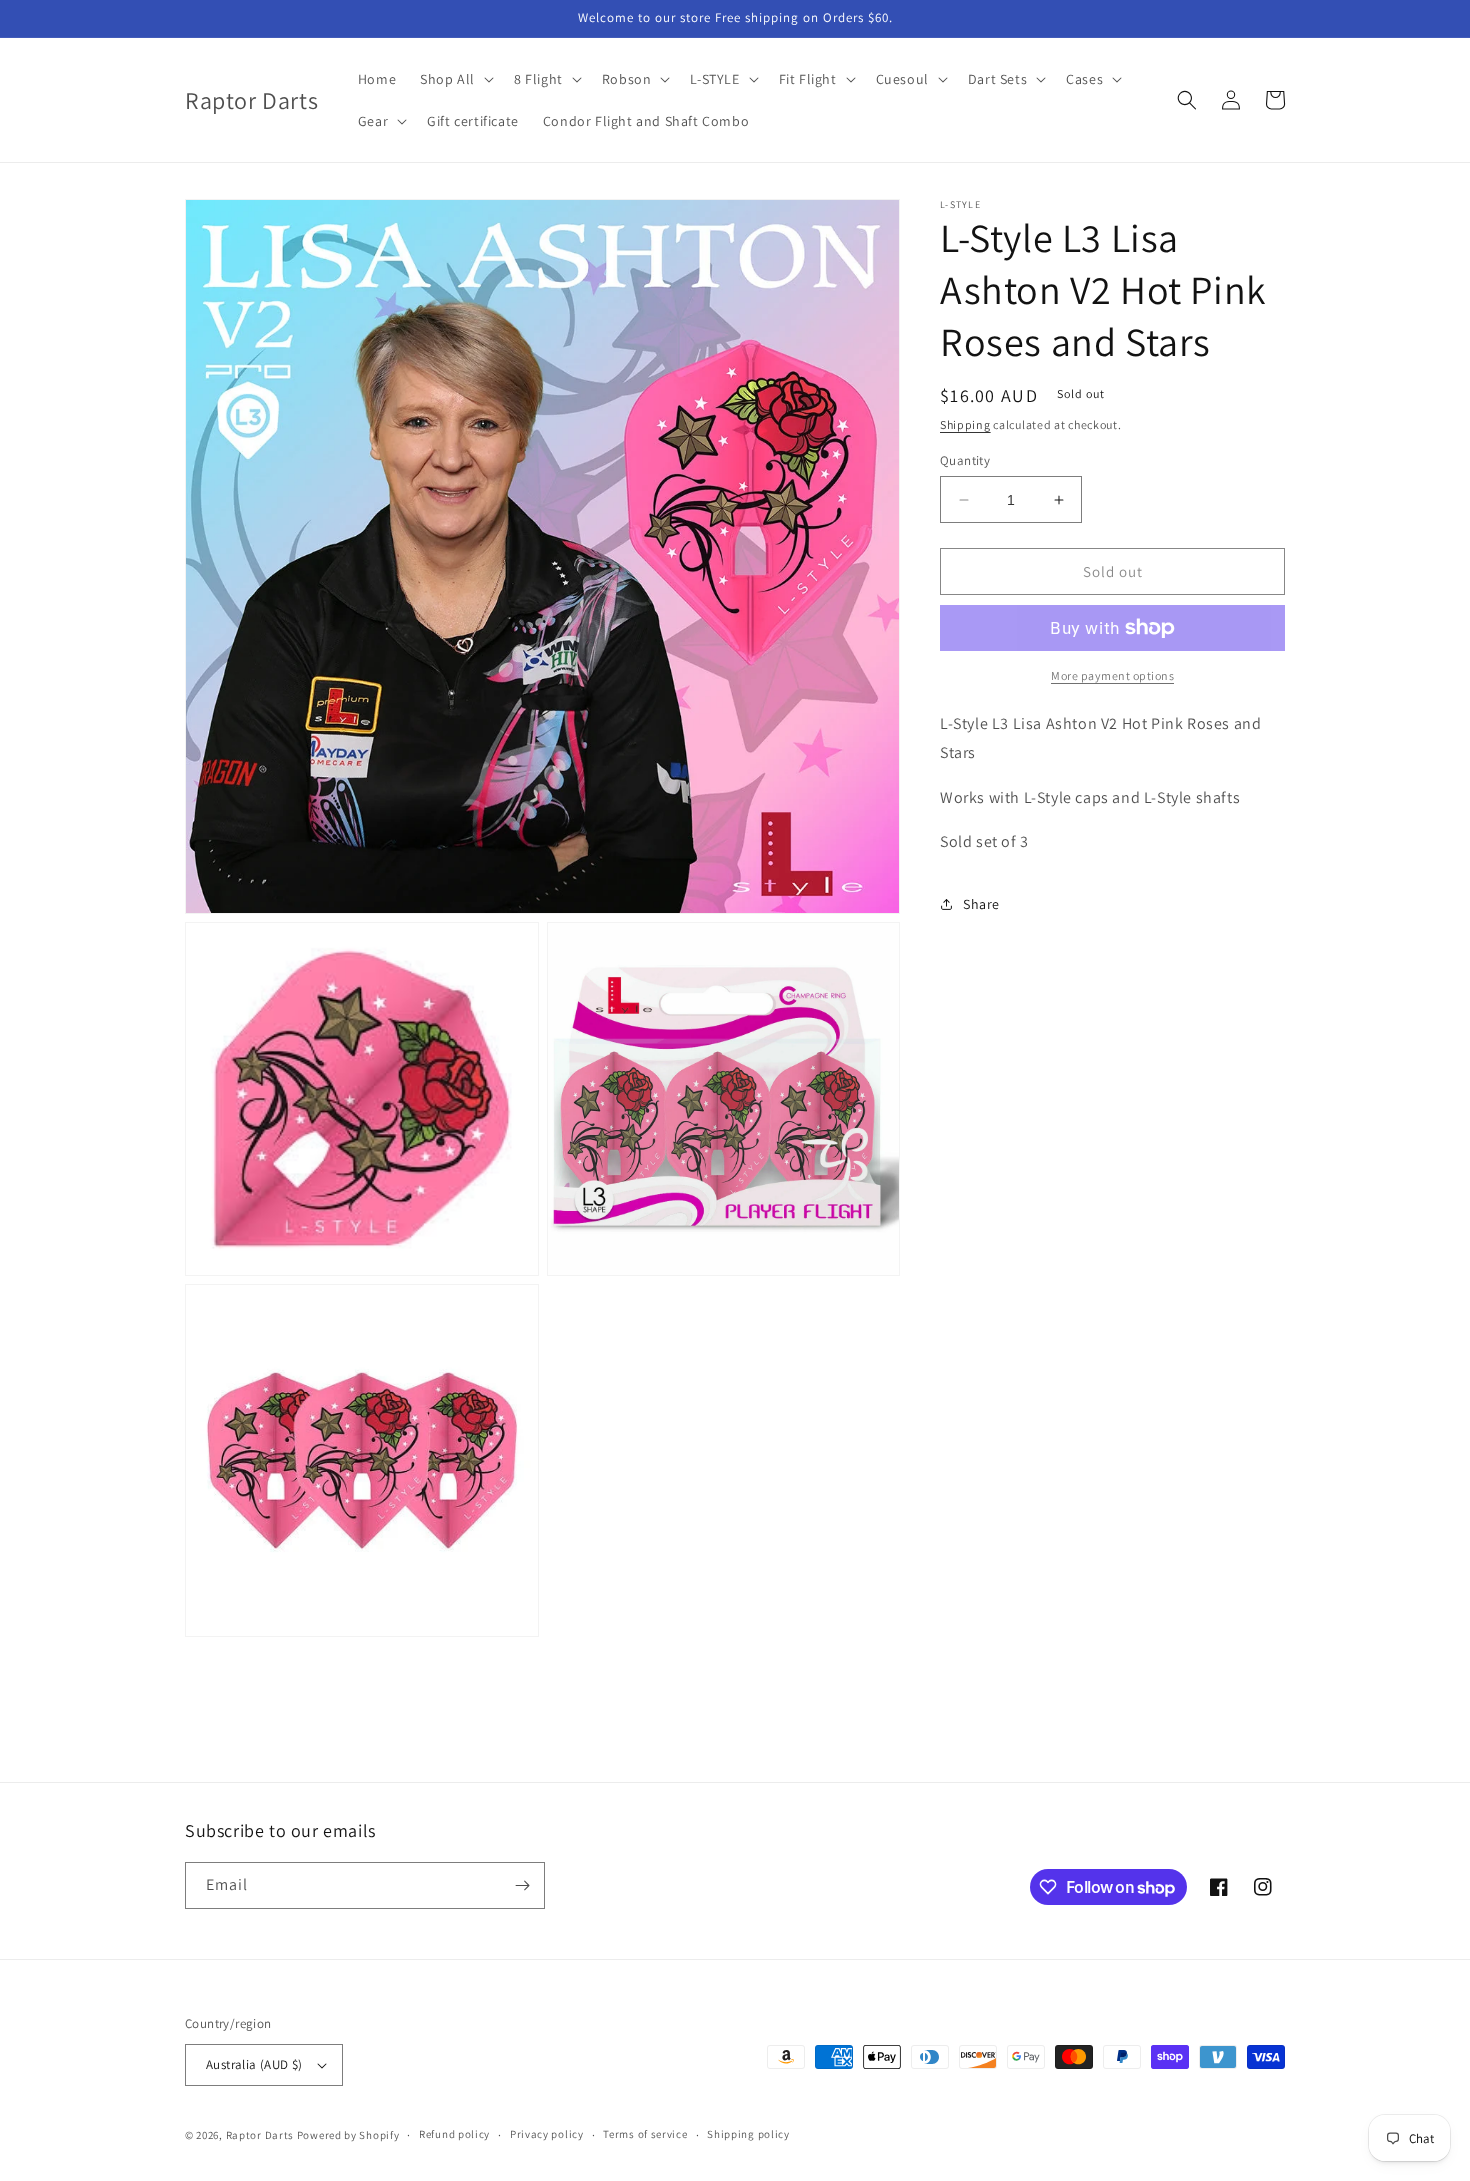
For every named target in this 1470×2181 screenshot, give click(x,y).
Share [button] (981, 904)
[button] (455, 79)
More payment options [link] (1112, 675)
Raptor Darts (260, 2135)
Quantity (965, 460)
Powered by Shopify (348, 2135)
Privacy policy (547, 2134)
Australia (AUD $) (254, 2064)
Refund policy (454, 2134)
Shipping (965, 424)
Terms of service (645, 2134)
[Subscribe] (522, 1885)
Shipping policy (748, 2134)
